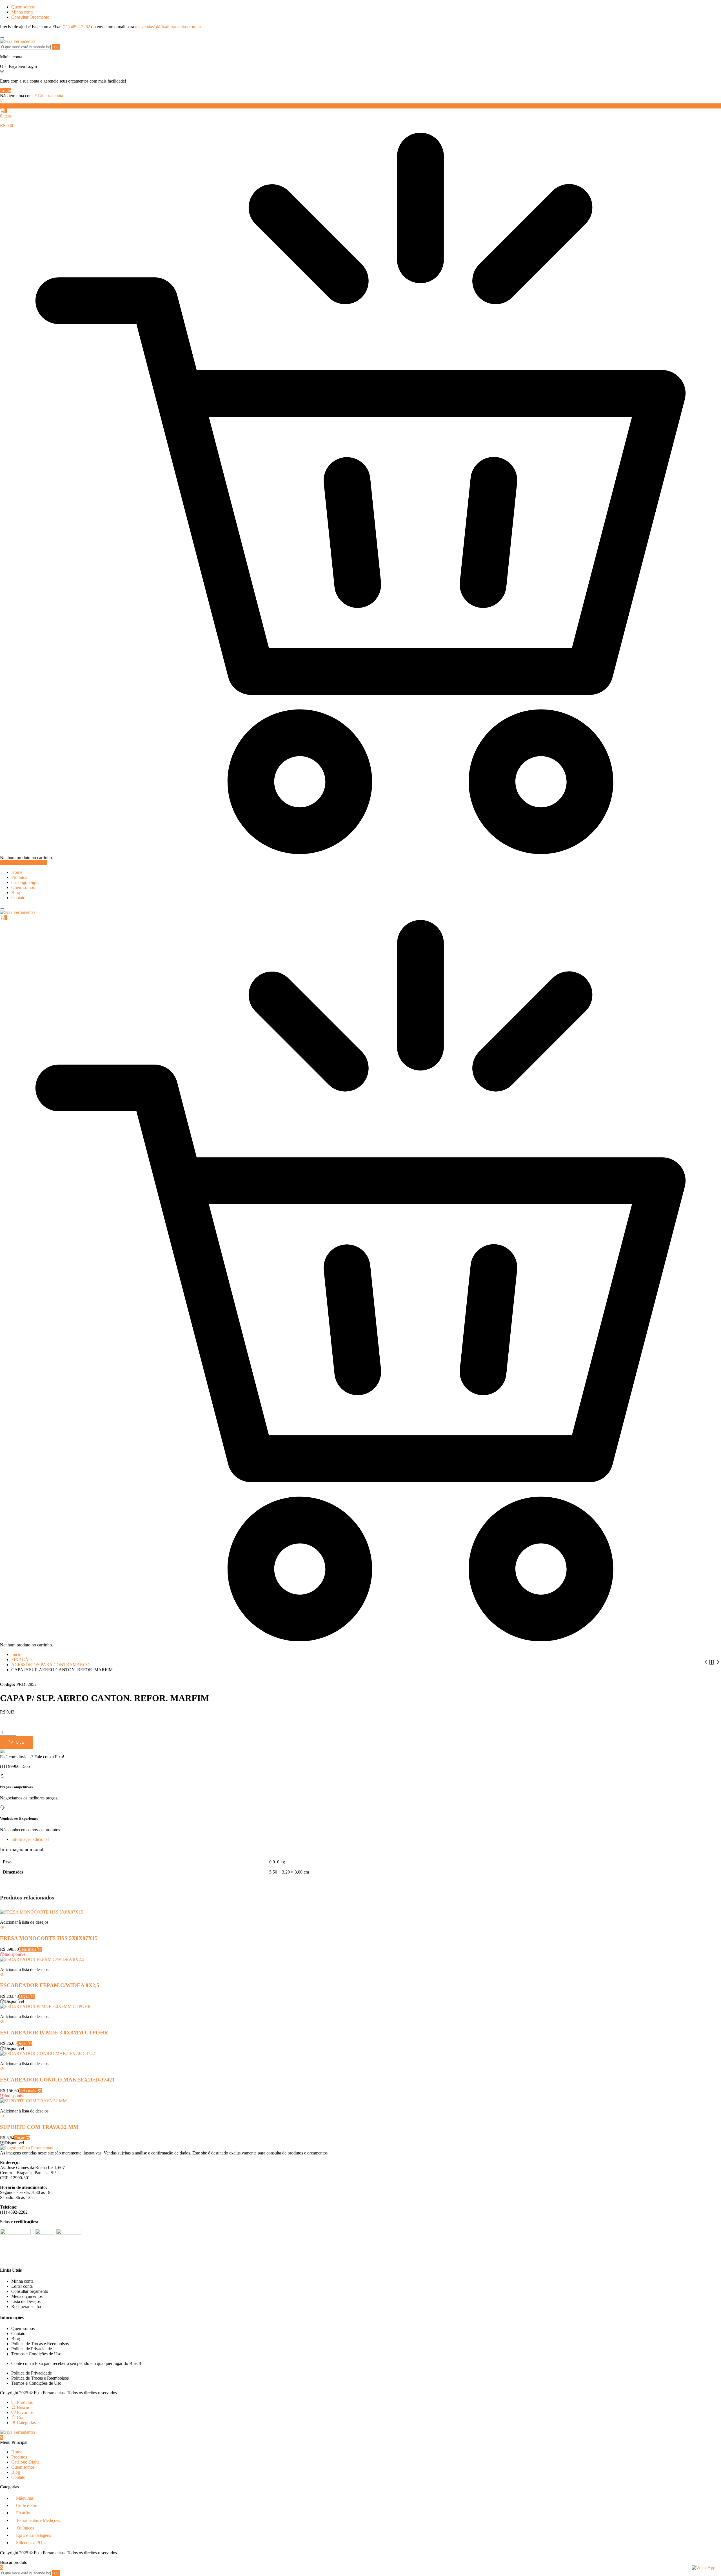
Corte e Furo (27, 2505)
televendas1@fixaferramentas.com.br (168, 27)
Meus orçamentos (27, 2296)
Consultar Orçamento (30, 17)
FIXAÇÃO (22, 1660)
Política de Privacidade (32, 2349)
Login (6, 91)
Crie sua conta (50, 96)
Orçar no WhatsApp (18, 1722)
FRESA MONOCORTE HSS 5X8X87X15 (50, 1938)
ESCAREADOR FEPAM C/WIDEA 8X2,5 (50, 1985)
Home (17, 872)
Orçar (20, 1742)
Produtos (19, 877)
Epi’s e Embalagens (34, 2535)
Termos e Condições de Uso (36, 2354)
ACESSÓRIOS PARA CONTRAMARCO (50, 1665)
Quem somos (23, 7)
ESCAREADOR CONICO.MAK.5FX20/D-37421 (57, 2080)
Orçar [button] (25, 1996)
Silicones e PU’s (31, 2543)
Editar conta (22, 2286)
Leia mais (28, 1949)
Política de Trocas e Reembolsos (40, 2344)
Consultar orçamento (30, 2291)
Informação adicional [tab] (30, 1839)
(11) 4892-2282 (76, 27)
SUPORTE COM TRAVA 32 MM (44, 2127)
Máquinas (25, 2498)
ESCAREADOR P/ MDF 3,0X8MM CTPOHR (54, 2033)
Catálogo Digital (26, 882)
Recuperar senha (26, 2306)
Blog (16, 893)
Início (16, 1654)
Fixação (23, 2513)
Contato (18, 898)
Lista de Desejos (26, 2301)
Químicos (25, 2528)
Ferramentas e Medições (38, 2520)
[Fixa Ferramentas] (18, 41)
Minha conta (22, 12)
